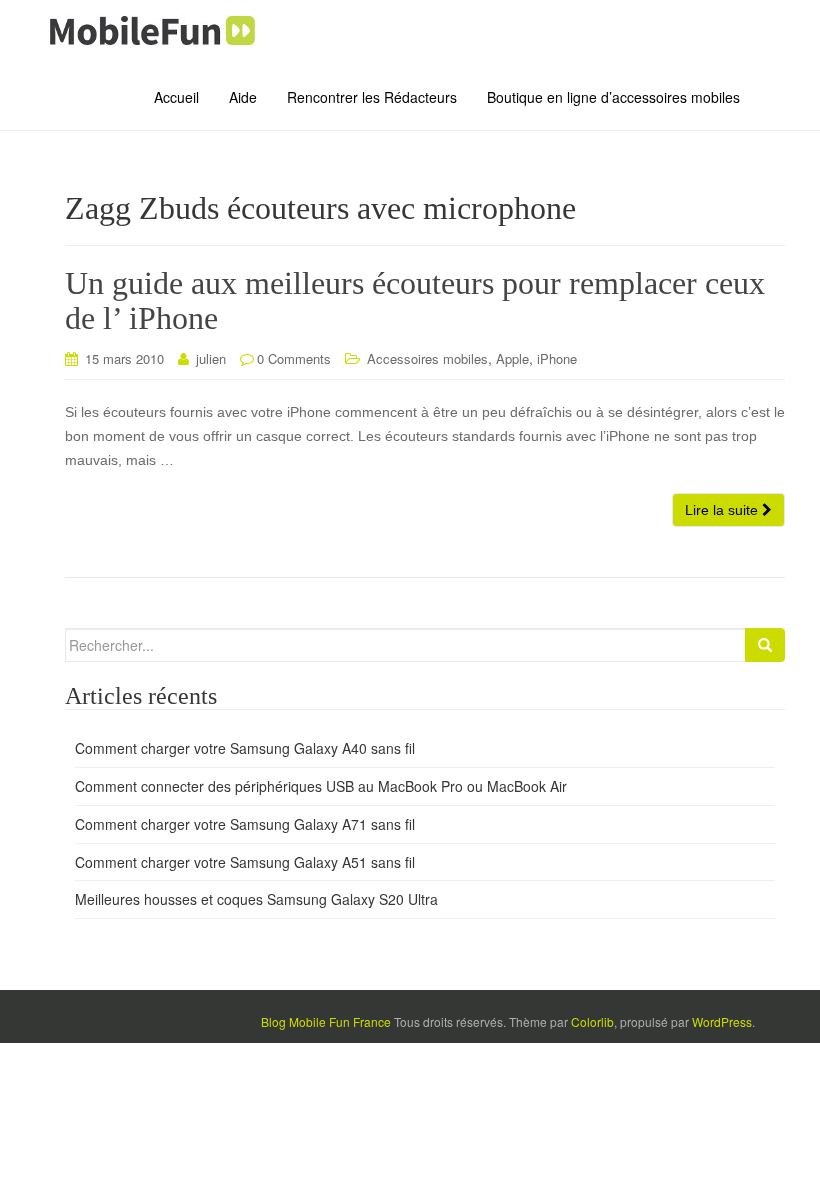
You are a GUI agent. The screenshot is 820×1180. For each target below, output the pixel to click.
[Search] (765, 645)
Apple (512, 358)
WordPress (722, 1021)
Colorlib (592, 1021)
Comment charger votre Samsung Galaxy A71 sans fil (245, 824)
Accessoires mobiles (427, 358)
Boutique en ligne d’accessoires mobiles (613, 97)
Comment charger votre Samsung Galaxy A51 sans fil (245, 862)
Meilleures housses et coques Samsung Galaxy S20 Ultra (256, 899)
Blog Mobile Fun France (326, 1021)
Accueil (176, 97)
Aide (243, 97)
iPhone (557, 358)
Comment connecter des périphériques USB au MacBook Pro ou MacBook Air (321, 786)
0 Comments (294, 358)
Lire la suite (723, 510)
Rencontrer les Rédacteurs (372, 97)
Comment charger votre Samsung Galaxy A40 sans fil (245, 748)
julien (211, 358)
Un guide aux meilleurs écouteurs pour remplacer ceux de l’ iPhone (415, 300)
